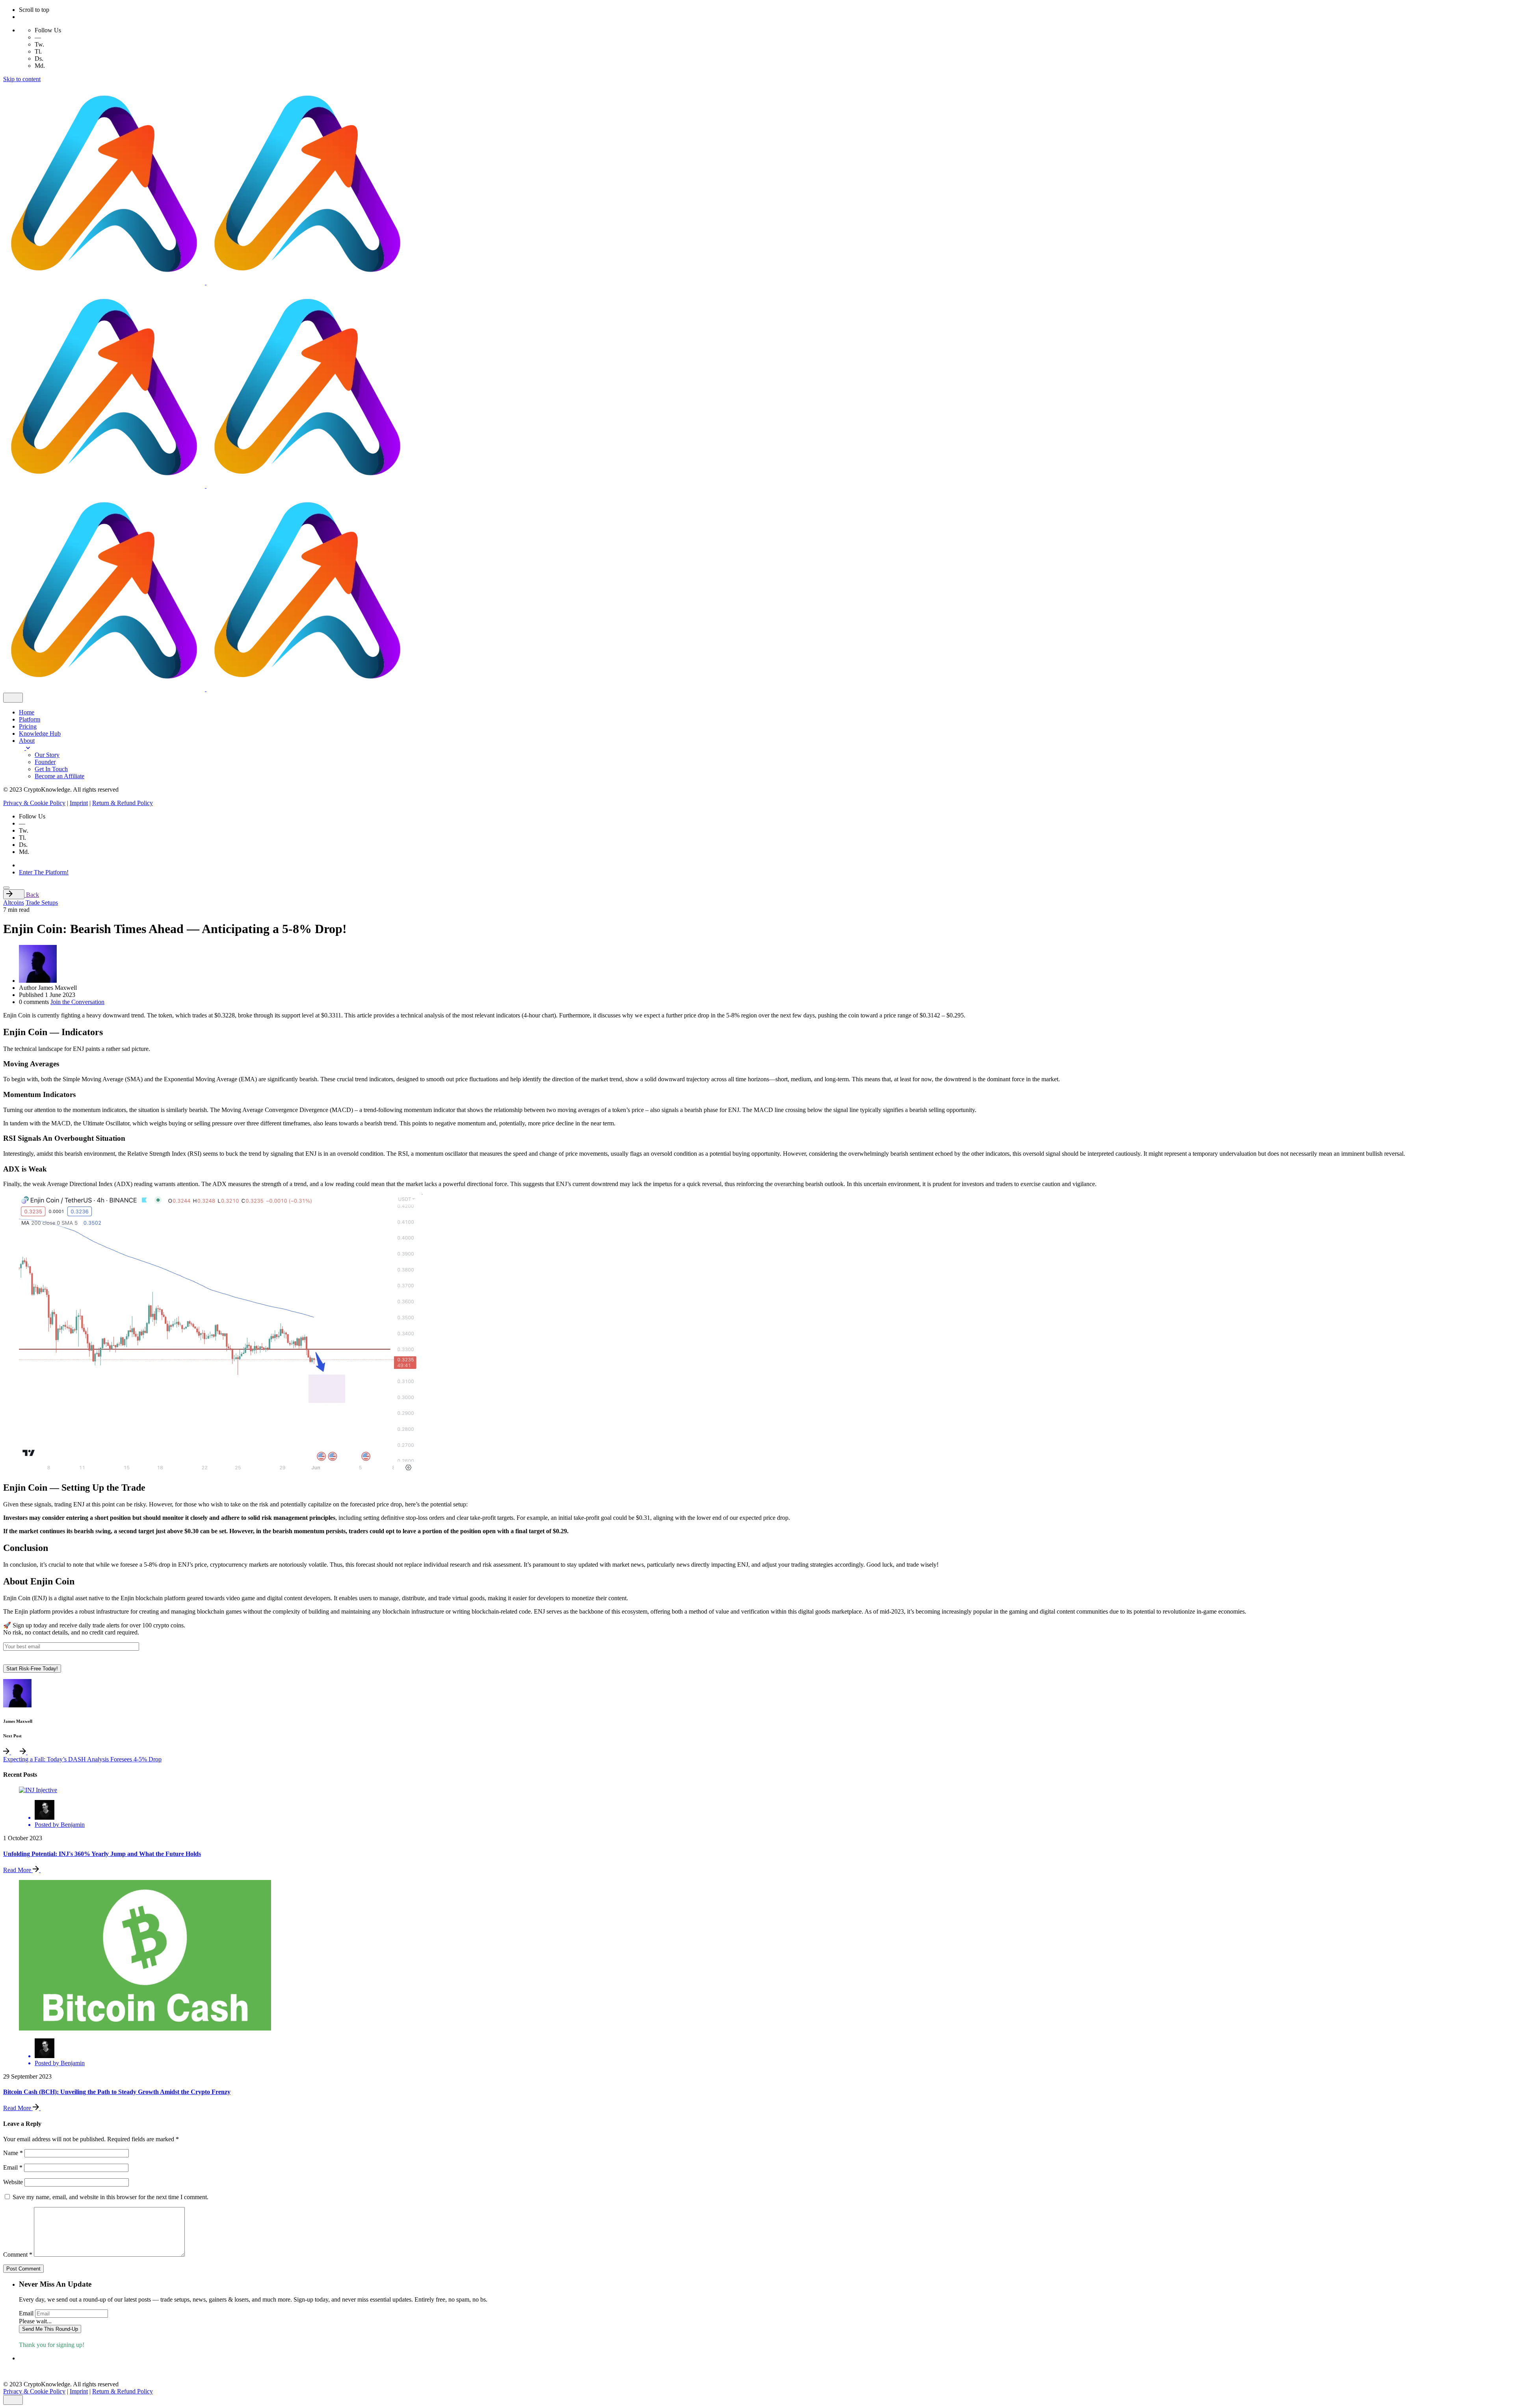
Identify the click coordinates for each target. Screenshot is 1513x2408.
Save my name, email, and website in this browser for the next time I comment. (111, 2197)
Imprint (79, 803)
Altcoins (14, 903)
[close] (13, 698)
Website (13, 2182)
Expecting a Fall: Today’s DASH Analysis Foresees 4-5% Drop (82, 1759)
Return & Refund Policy (123, 803)
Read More (18, 1870)
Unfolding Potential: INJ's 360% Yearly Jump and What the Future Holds (102, 1854)
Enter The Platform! (44, 872)
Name (13, 2153)
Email (13, 2167)
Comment (18, 2255)
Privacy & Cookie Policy (34, 803)
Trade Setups (42, 903)
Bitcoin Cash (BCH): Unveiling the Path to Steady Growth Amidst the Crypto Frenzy (117, 2092)
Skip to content (22, 79)
